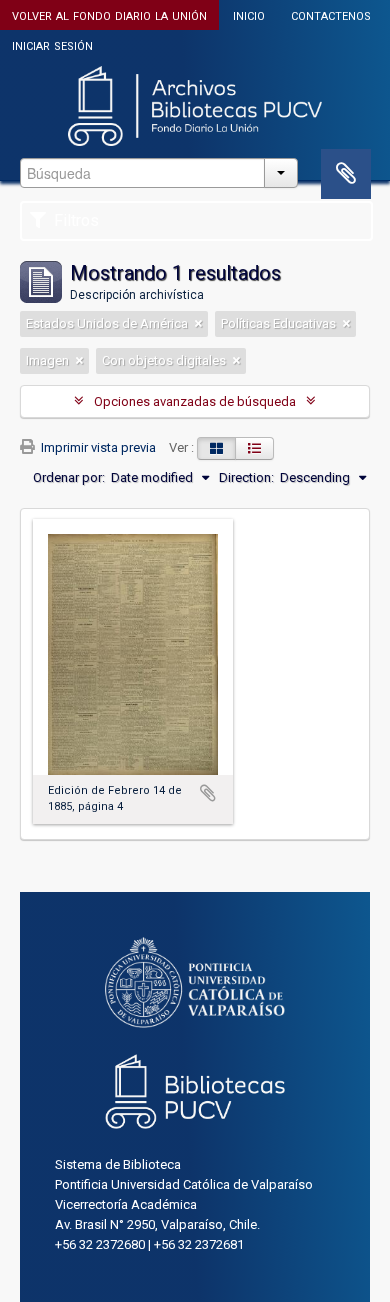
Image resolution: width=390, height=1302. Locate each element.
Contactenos (331, 14)
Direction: (246, 477)
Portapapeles (346, 174)
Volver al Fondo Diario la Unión (109, 14)
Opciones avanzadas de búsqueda (195, 401)
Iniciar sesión (52, 44)
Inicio (249, 14)
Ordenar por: (69, 477)
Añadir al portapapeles (208, 793)
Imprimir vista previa (97, 447)
